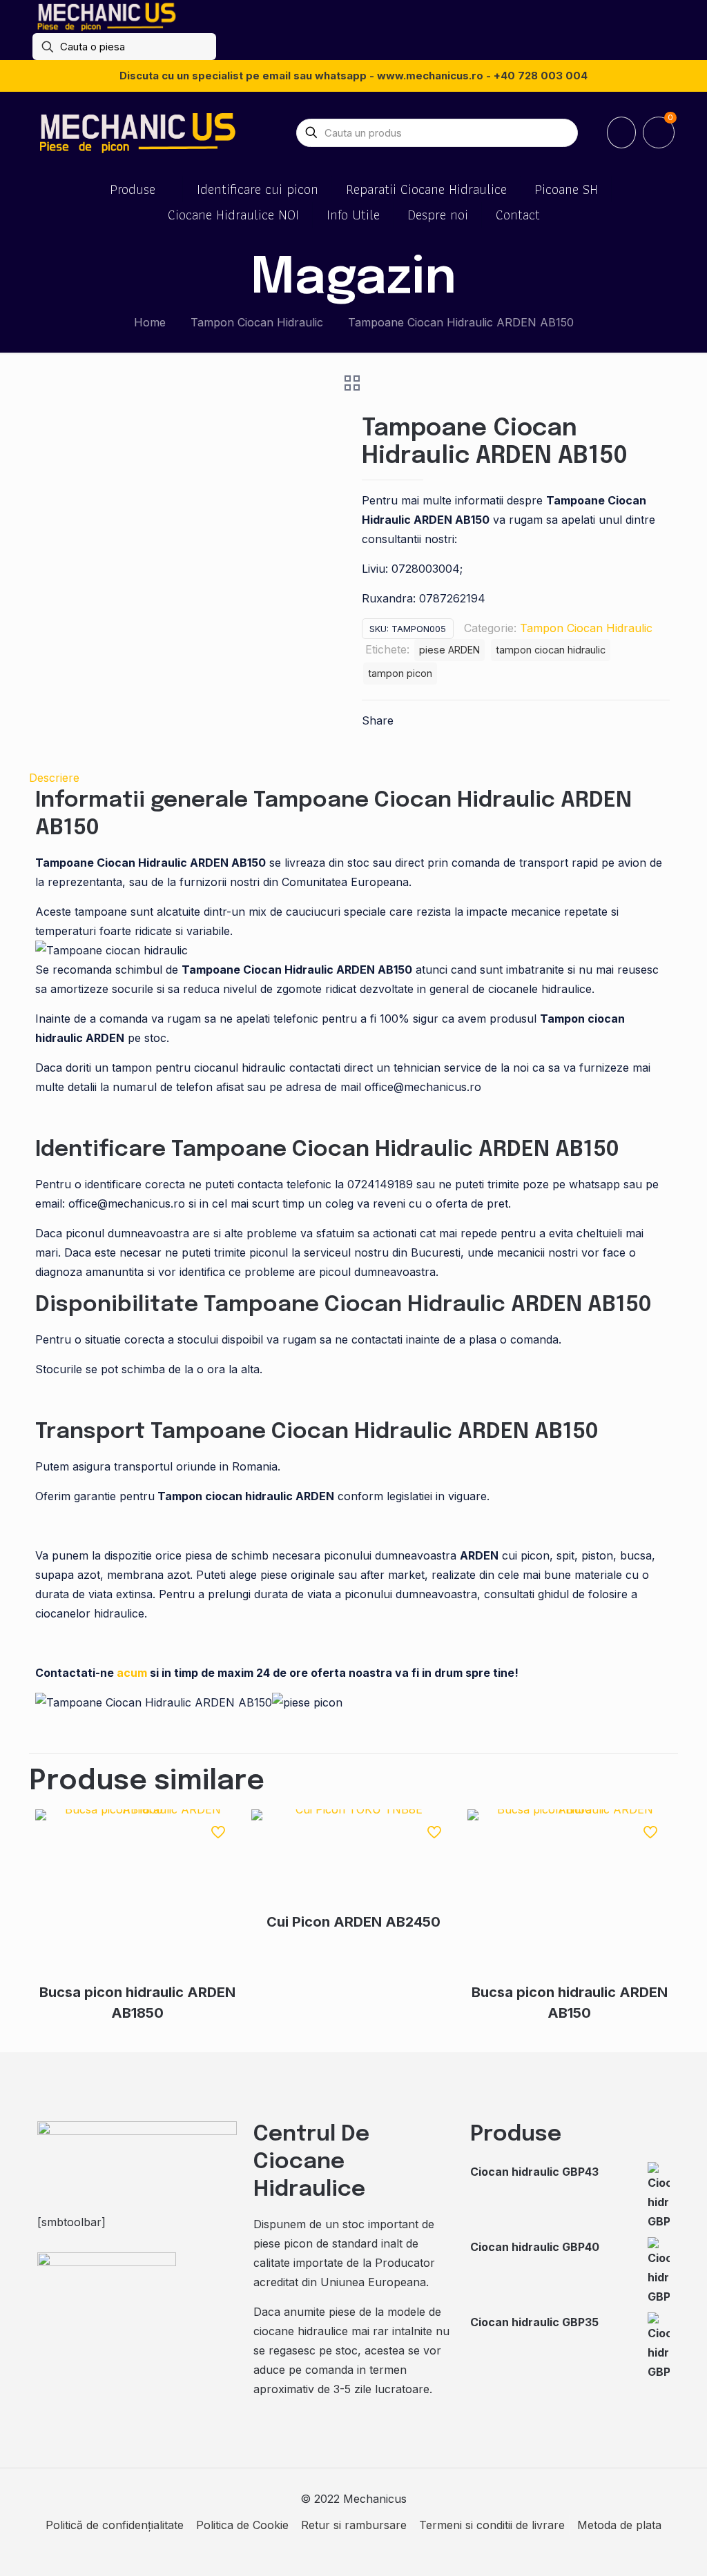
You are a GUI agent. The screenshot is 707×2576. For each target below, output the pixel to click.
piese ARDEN (449, 650)
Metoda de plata (619, 2525)
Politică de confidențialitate (115, 2525)
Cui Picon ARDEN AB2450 (353, 1922)
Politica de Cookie (242, 2525)
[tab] (353, 778)
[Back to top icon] (641, 2548)
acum (132, 1673)
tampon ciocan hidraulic (551, 650)
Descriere (54, 778)
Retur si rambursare (354, 2525)
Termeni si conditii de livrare (492, 2525)
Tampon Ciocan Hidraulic (257, 322)
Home (150, 322)
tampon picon (400, 673)
